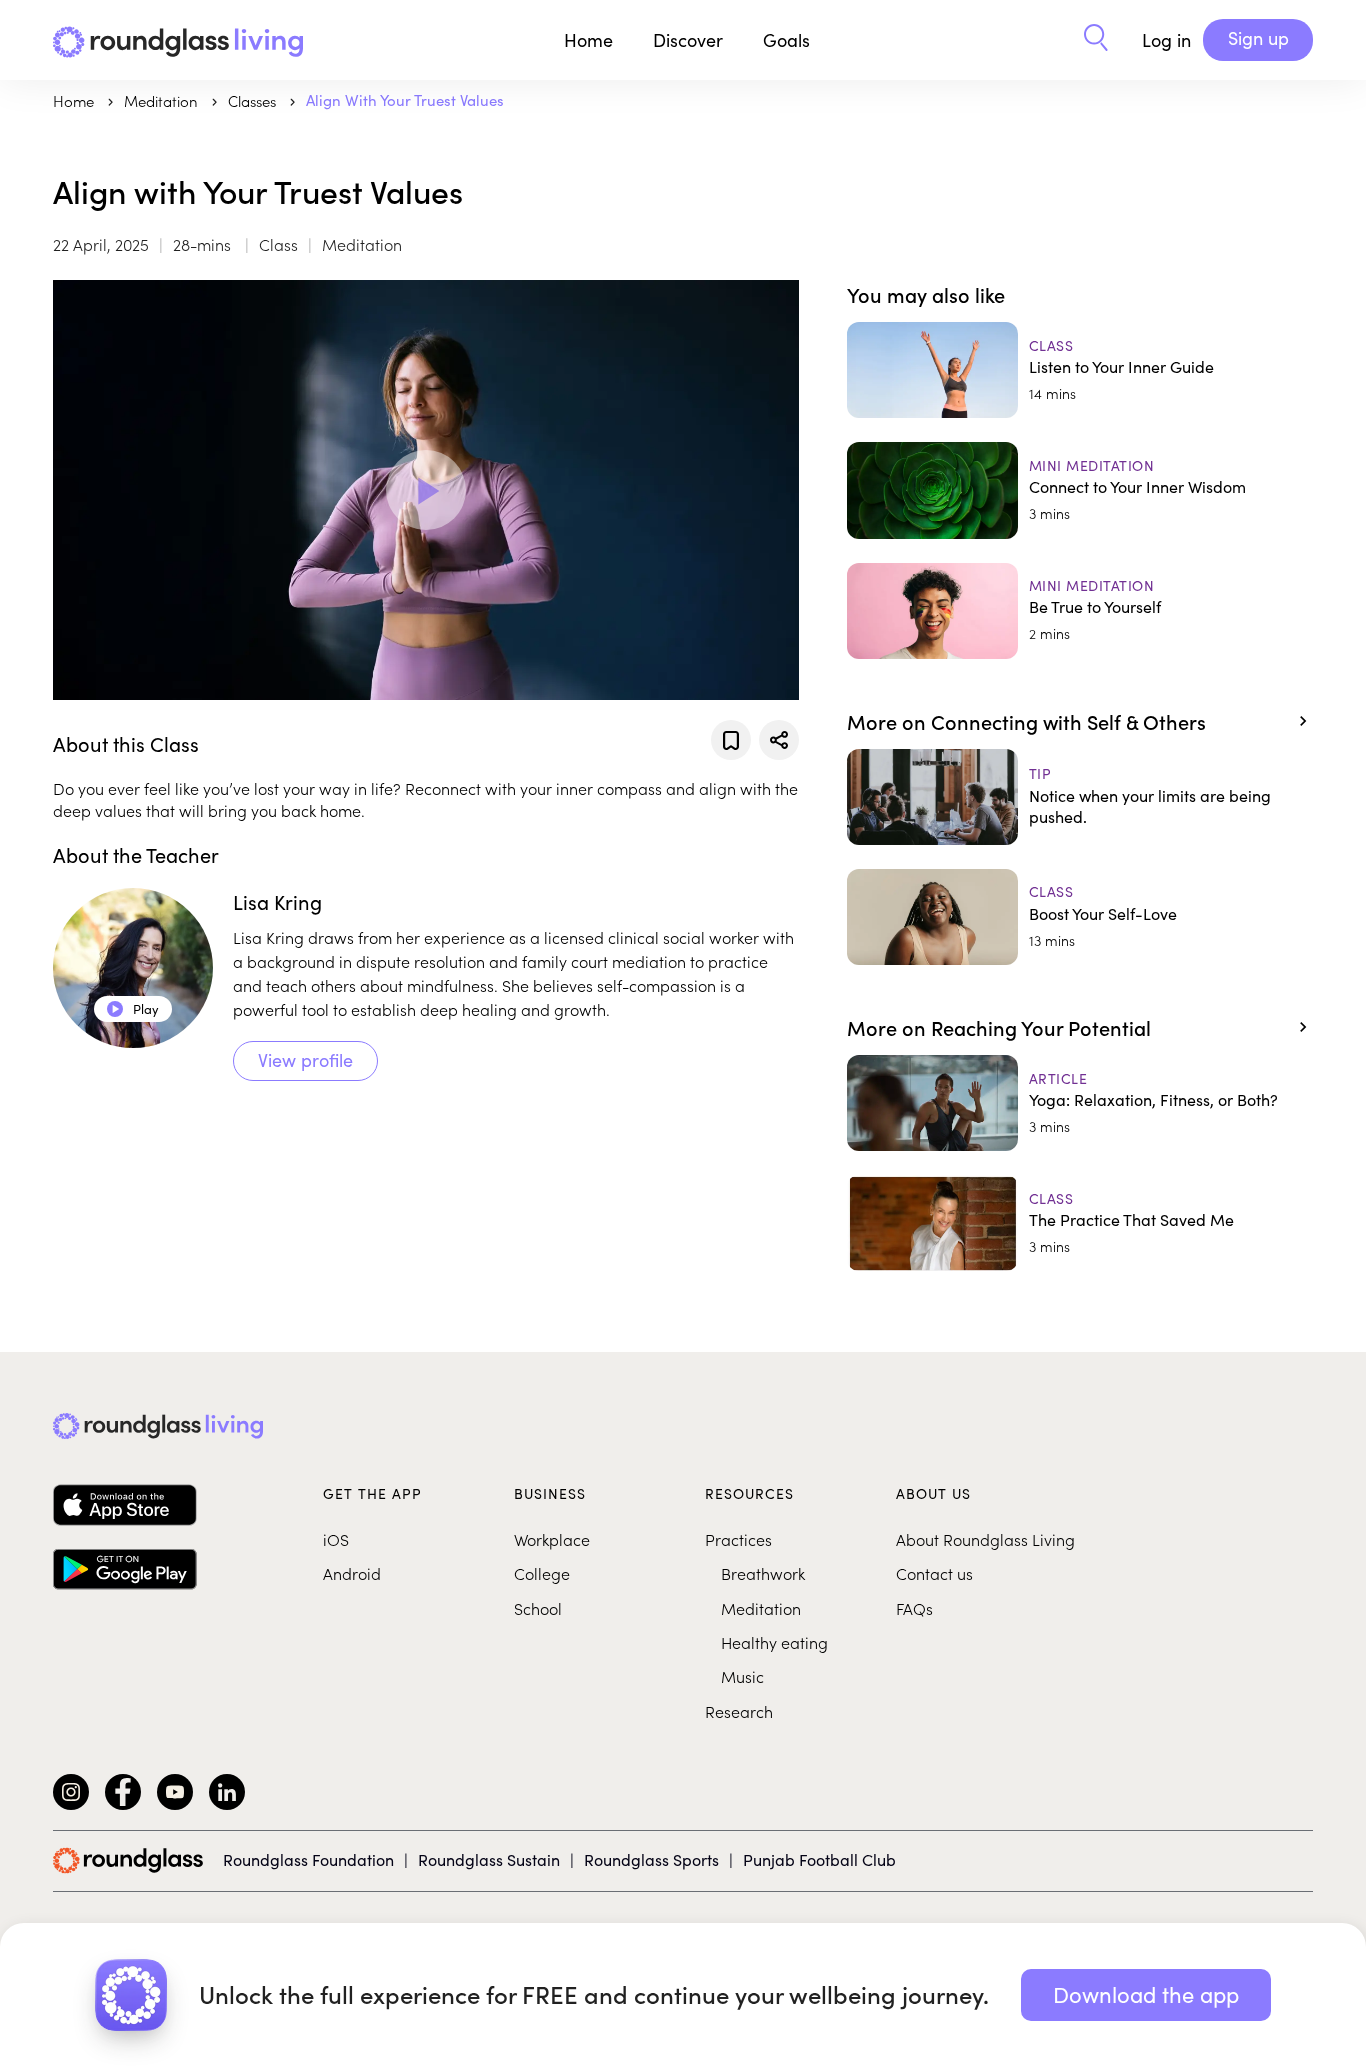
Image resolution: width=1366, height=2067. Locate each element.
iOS (336, 1539)
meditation (163, 100)
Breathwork (763, 1573)
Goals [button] (786, 40)
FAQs (914, 1608)
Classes (254, 100)
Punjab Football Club (819, 1859)
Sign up (1258, 38)
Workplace (552, 1539)
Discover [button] (688, 40)
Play (133, 1009)
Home (588, 40)
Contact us (934, 1573)
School (538, 1608)
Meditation (761, 1608)
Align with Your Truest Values (405, 100)
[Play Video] (426, 490)
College (542, 1573)
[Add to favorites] (731, 740)
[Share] (779, 740)
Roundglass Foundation (308, 1859)
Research (739, 1711)
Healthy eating (774, 1642)
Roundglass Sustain (489, 1859)
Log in (1166, 40)
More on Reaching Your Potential (999, 1027)
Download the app (1146, 1994)
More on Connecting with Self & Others (1026, 721)
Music (742, 1676)
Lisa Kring (277, 901)
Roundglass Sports (651, 1859)
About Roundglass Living (985, 1539)
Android (352, 1573)
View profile (305, 1060)
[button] (1096, 40)
